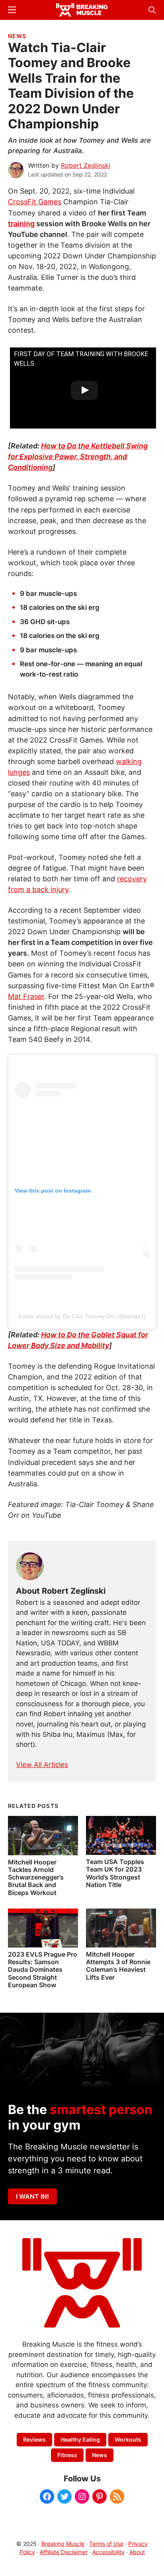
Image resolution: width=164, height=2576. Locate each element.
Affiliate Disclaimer (64, 2552)
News (17, 36)
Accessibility (108, 2552)
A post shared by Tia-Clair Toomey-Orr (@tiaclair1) (82, 1316)
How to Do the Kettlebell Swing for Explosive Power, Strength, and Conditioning (78, 457)
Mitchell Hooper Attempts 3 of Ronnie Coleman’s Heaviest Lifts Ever (118, 1966)
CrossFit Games (35, 202)
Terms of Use (106, 2544)
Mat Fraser (26, 996)
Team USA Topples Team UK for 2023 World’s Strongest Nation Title (115, 1873)
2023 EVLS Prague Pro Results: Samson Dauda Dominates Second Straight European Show (43, 1970)
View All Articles (42, 1765)
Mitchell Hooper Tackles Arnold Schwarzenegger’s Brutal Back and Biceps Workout (36, 1877)
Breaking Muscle (63, 2544)
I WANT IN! (32, 2196)
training (21, 224)
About (137, 2552)
